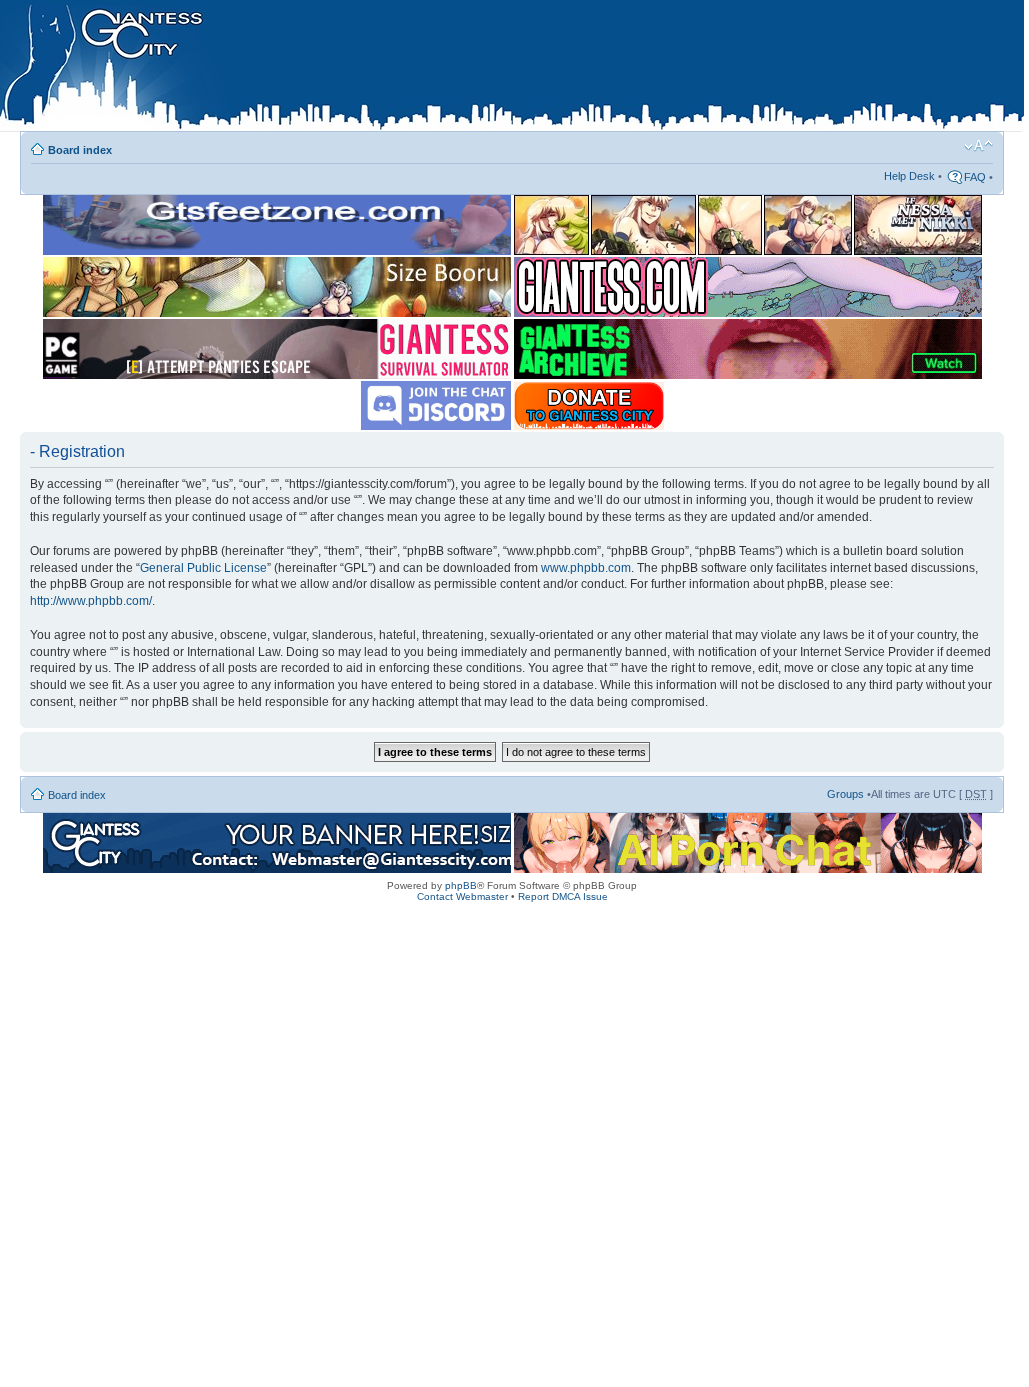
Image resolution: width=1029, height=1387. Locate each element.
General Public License (203, 568)
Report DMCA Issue (563, 896)
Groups (845, 794)
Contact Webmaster (462, 896)
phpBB (461, 885)
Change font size (978, 146)
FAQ (975, 177)
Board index (80, 150)
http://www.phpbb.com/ (91, 601)
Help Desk (909, 176)
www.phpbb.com (586, 568)
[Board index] (421, 69)
